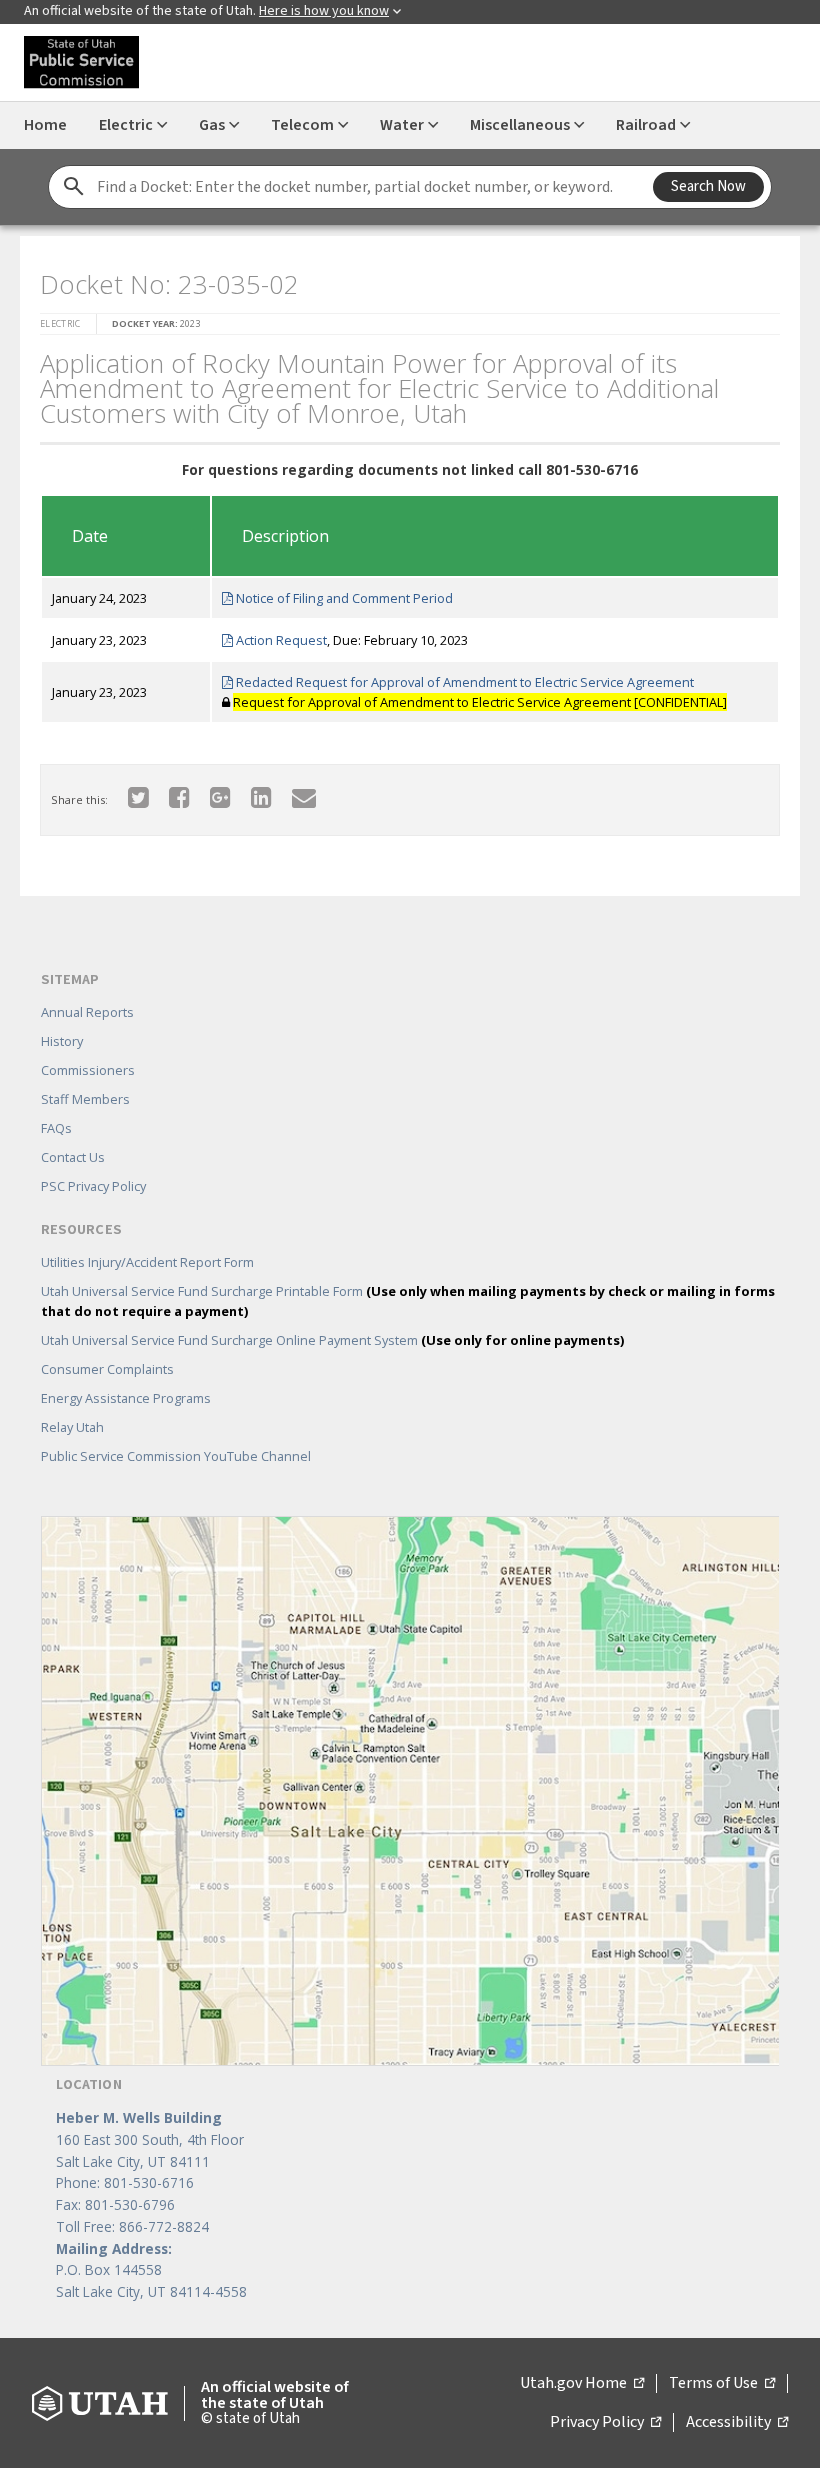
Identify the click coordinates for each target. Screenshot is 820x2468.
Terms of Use (722, 2384)
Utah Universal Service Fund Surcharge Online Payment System (332, 1340)
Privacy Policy (605, 2423)
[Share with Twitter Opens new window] (138, 796)
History (62, 1041)
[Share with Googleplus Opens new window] (220, 796)
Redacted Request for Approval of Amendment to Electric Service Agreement (463, 682)
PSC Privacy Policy (93, 1186)
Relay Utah (72, 1427)
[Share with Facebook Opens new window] (179, 796)
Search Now (708, 186)
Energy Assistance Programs (126, 1398)
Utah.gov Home (582, 2384)
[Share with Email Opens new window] (304, 796)
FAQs (56, 1128)
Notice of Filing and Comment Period (343, 598)
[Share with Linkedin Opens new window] (261, 796)
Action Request (280, 640)
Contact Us (73, 1157)
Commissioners (88, 1070)
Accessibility (737, 2423)
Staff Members (85, 1099)
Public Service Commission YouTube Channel (176, 1456)
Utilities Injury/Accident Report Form (147, 1262)
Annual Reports (87, 1012)
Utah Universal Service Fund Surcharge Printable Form (408, 1301)
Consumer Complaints (107, 1369)
